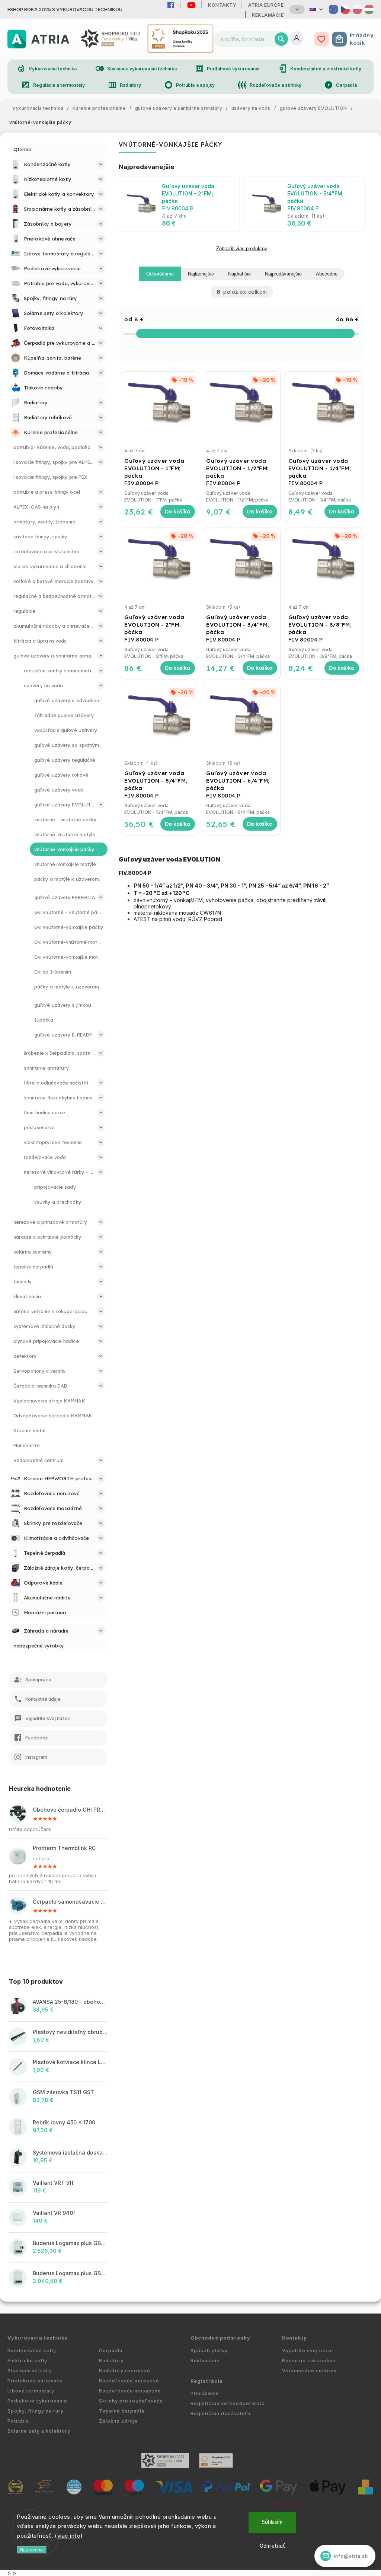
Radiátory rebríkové (125, 2371)
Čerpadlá (340, 85)
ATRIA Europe (266, 5)
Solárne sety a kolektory (39, 2431)
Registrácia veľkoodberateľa (228, 2403)
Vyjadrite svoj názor (308, 2351)
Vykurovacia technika (47, 69)
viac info (69, 2536)
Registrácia (207, 2381)
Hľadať (281, 39)
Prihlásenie (205, 2393)
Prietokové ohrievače (35, 2381)
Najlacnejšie (201, 274)
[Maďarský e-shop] (369, 9)
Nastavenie (32, 2550)
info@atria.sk (345, 2556)
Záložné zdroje (119, 2421)
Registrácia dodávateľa (220, 2413)
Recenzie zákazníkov (309, 2361)
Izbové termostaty (31, 2391)
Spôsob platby (209, 2351)
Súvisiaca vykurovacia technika (136, 69)
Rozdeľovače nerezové (129, 2381)
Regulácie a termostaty (53, 85)
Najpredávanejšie (283, 274)
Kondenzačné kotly (32, 2351)
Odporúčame (160, 274)
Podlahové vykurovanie (227, 69)
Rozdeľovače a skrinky (270, 85)
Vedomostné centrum (309, 2371)
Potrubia (18, 2421)
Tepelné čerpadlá (122, 2411)
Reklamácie (268, 15)
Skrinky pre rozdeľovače (131, 2401)
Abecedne (327, 274)
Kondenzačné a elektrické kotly (320, 69)
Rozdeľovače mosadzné (130, 2391)
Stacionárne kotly (30, 2371)
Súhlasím (272, 2522)
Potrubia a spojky (190, 85)
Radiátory (125, 85)
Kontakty (222, 5)
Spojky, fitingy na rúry (36, 2411)
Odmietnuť (272, 2546)
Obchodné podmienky (220, 2338)
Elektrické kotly (27, 2361)
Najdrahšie (239, 274)
